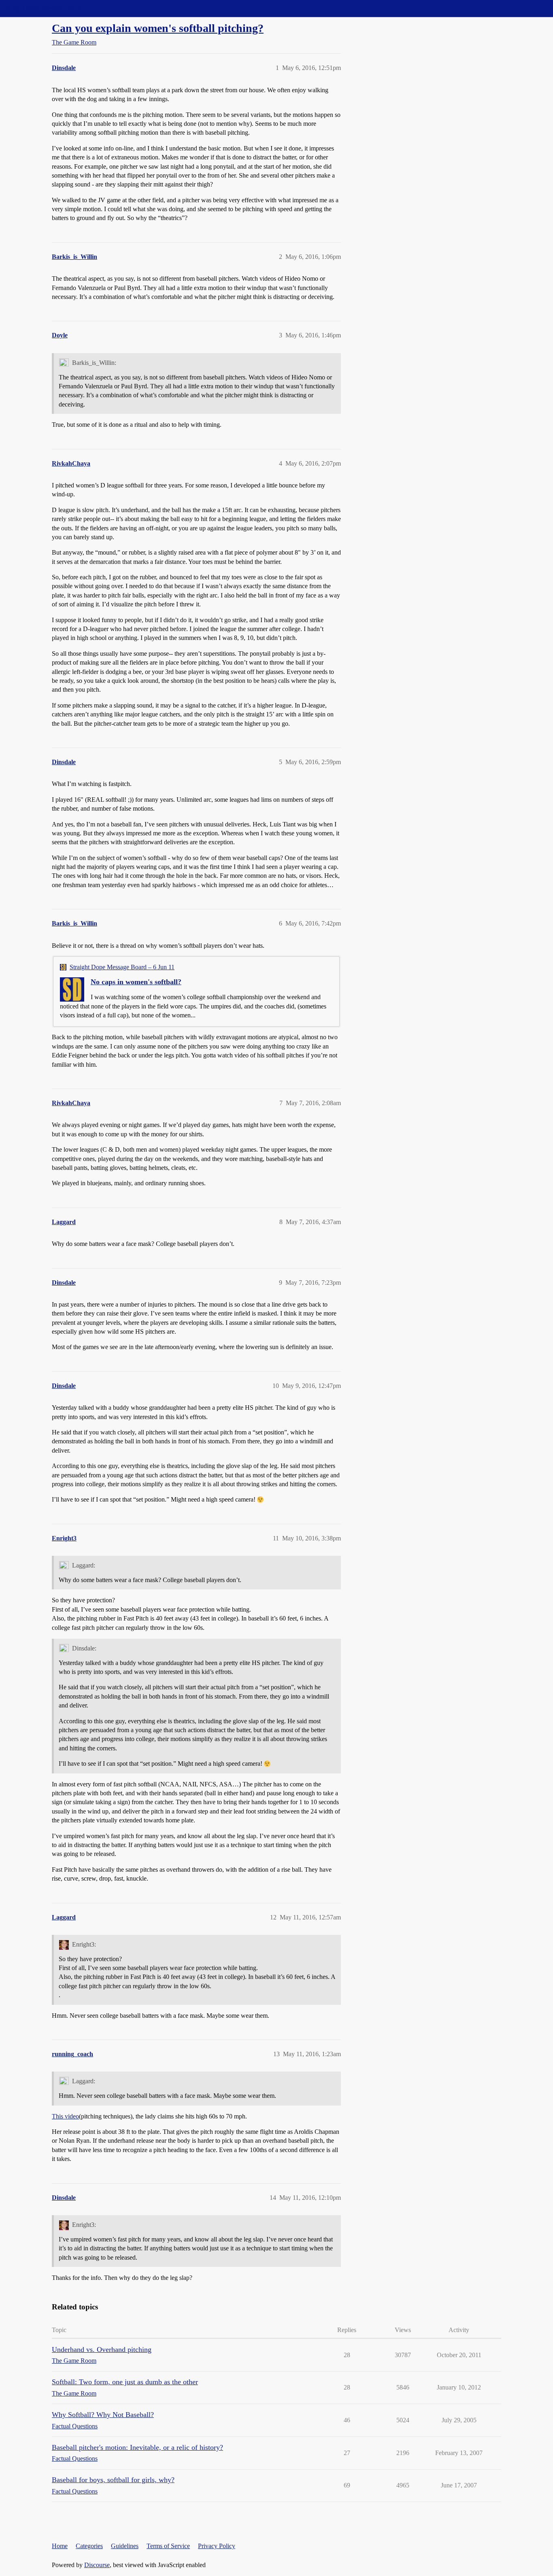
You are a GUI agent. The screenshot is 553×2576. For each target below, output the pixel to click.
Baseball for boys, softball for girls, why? (113, 2480)
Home (60, 2546)
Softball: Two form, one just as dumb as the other (125, 2382)
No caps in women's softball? (136, 982)
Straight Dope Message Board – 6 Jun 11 (122, 967)
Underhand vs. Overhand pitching (102, 2349)
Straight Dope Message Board (43, 8)
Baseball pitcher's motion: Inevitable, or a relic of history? (137, 2447)
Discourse (97, 2565)
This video (65, 2116)
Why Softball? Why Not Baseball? (103, 2415)
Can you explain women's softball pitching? (158, 28)
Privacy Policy (217, 2546)
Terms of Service (168, 2546)
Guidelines (125, 2546)
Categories (89, 2546)
